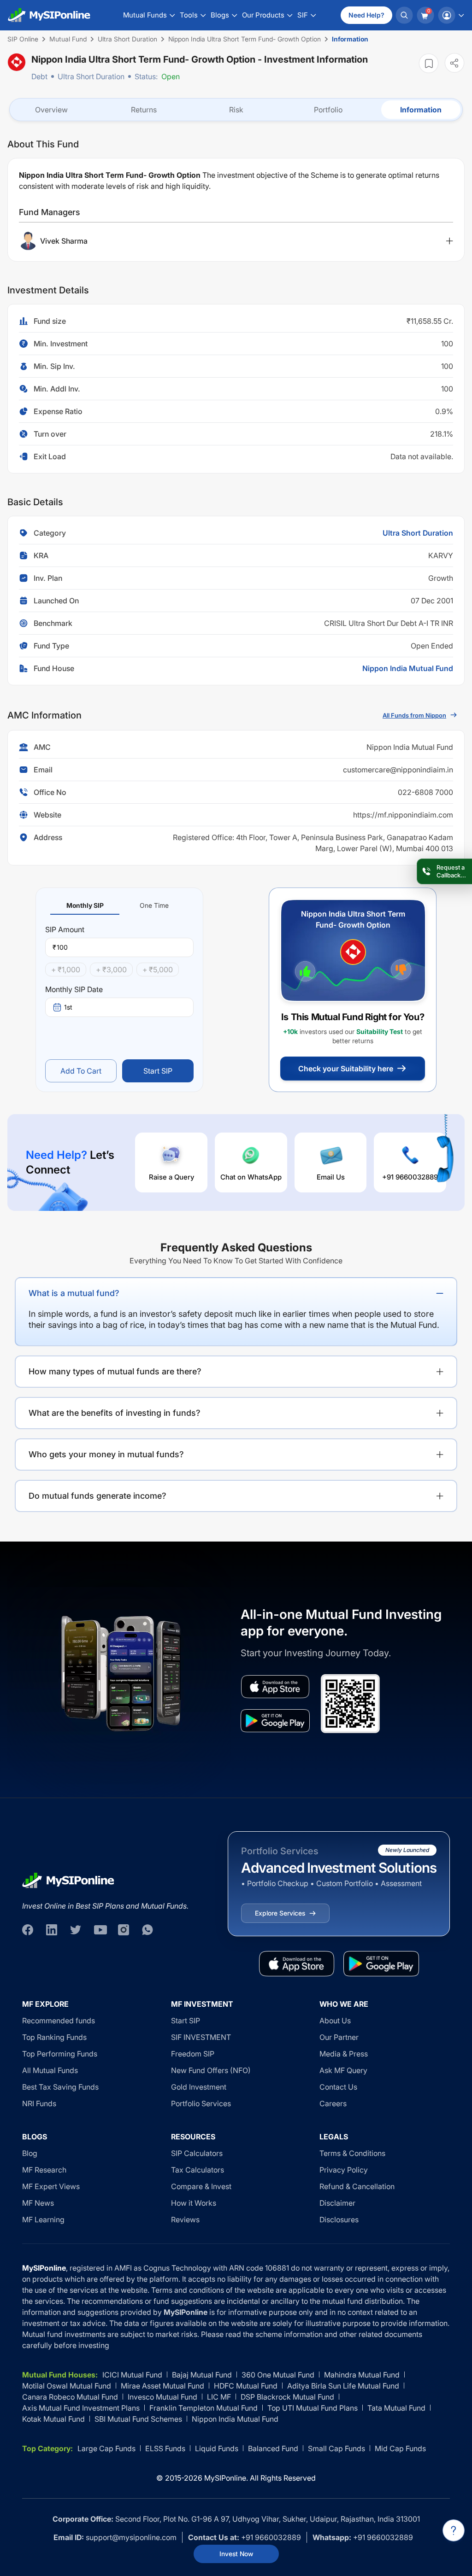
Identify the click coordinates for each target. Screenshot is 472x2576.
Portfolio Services (201, 2103)
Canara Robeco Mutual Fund (70, 2397)
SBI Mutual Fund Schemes (138, 2419)
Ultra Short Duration (91, 76)
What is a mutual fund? (74, 1293)
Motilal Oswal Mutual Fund (67, 2386)
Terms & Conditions (352, 2153)
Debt (39, 76)
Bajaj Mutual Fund (202, 2375)
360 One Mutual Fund (278, 2375)
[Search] (404, 15)
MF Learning (43, 2220)
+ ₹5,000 (158, 970)
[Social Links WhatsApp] (147, 1930)
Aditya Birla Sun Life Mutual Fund (343, 2386)
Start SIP (158, 1071)
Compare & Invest (201, 2186)
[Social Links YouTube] (100, 1930)
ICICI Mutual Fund (132, 2375)
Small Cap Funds (336, 2448)
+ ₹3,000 (111, 970)
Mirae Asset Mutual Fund (162, 2386)
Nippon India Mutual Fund (408, 668)
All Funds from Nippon (414, 715)
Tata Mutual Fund (396, 2408)
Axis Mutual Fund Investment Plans (81, 2408)
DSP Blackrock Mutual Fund (287, 2397)
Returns (144, 110)
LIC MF (219, 2397)
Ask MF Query (343, 2070)
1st (68, 1007)
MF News (38, 2203)
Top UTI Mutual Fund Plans (313, 2408)
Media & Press (344, 2054)
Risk (236, 110)
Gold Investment (199, 2087)
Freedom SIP (193, 2054)
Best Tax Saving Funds (60, 2087)
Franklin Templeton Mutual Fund (204, 2408)
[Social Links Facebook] (28, 1930)
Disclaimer (337, 2203)
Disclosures (339, 2220)
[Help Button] (454, 2530)
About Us (335, 2021)
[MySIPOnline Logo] (49, 15)
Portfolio (328, 110)
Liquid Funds (217, 2448)
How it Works (194, 2203)
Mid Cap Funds (400, 2448)
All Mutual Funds (50, 2070)
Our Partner (339, 2037)
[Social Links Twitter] (76, 1930)
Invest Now (236, 2554)
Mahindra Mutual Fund (362, 2375)
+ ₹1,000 (66, 970)
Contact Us (338, 2087)
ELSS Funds (165, 2448)
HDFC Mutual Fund (246, 2386)
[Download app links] (275, 1687)
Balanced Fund (273, 2448)
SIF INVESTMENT (201, 2037)
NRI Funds (39, 2103)
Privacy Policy (344, 2170)
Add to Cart (81, 1071)
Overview (51, 110)
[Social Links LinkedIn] (52, 1930)
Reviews (185, 2220)
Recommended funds (59, 2021)
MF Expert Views (51, 2186)
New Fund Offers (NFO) (211, 2070)
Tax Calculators (198, 2170)
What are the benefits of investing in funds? (115, 1413)
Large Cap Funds (106, 2448)
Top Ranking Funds (54, 2037)
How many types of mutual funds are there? (115, 1371)
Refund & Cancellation (357, 2186)
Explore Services (280, 1913)
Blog (30, 2153)
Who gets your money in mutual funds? (106, 1454)
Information (421, 110)
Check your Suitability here (346, 1069)
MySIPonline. (226, 2478)
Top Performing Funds (60, 2054)
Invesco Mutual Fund (162, 2397)
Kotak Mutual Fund (53, 2419)
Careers (333, 2103)
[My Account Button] (451, 15)
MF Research (44, 2170)
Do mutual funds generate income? (97, 1496)
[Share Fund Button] (454, 63)
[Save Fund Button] (429, 63)
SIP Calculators (197, 2153)
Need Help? (366, 15)
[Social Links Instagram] (124, 1930)
